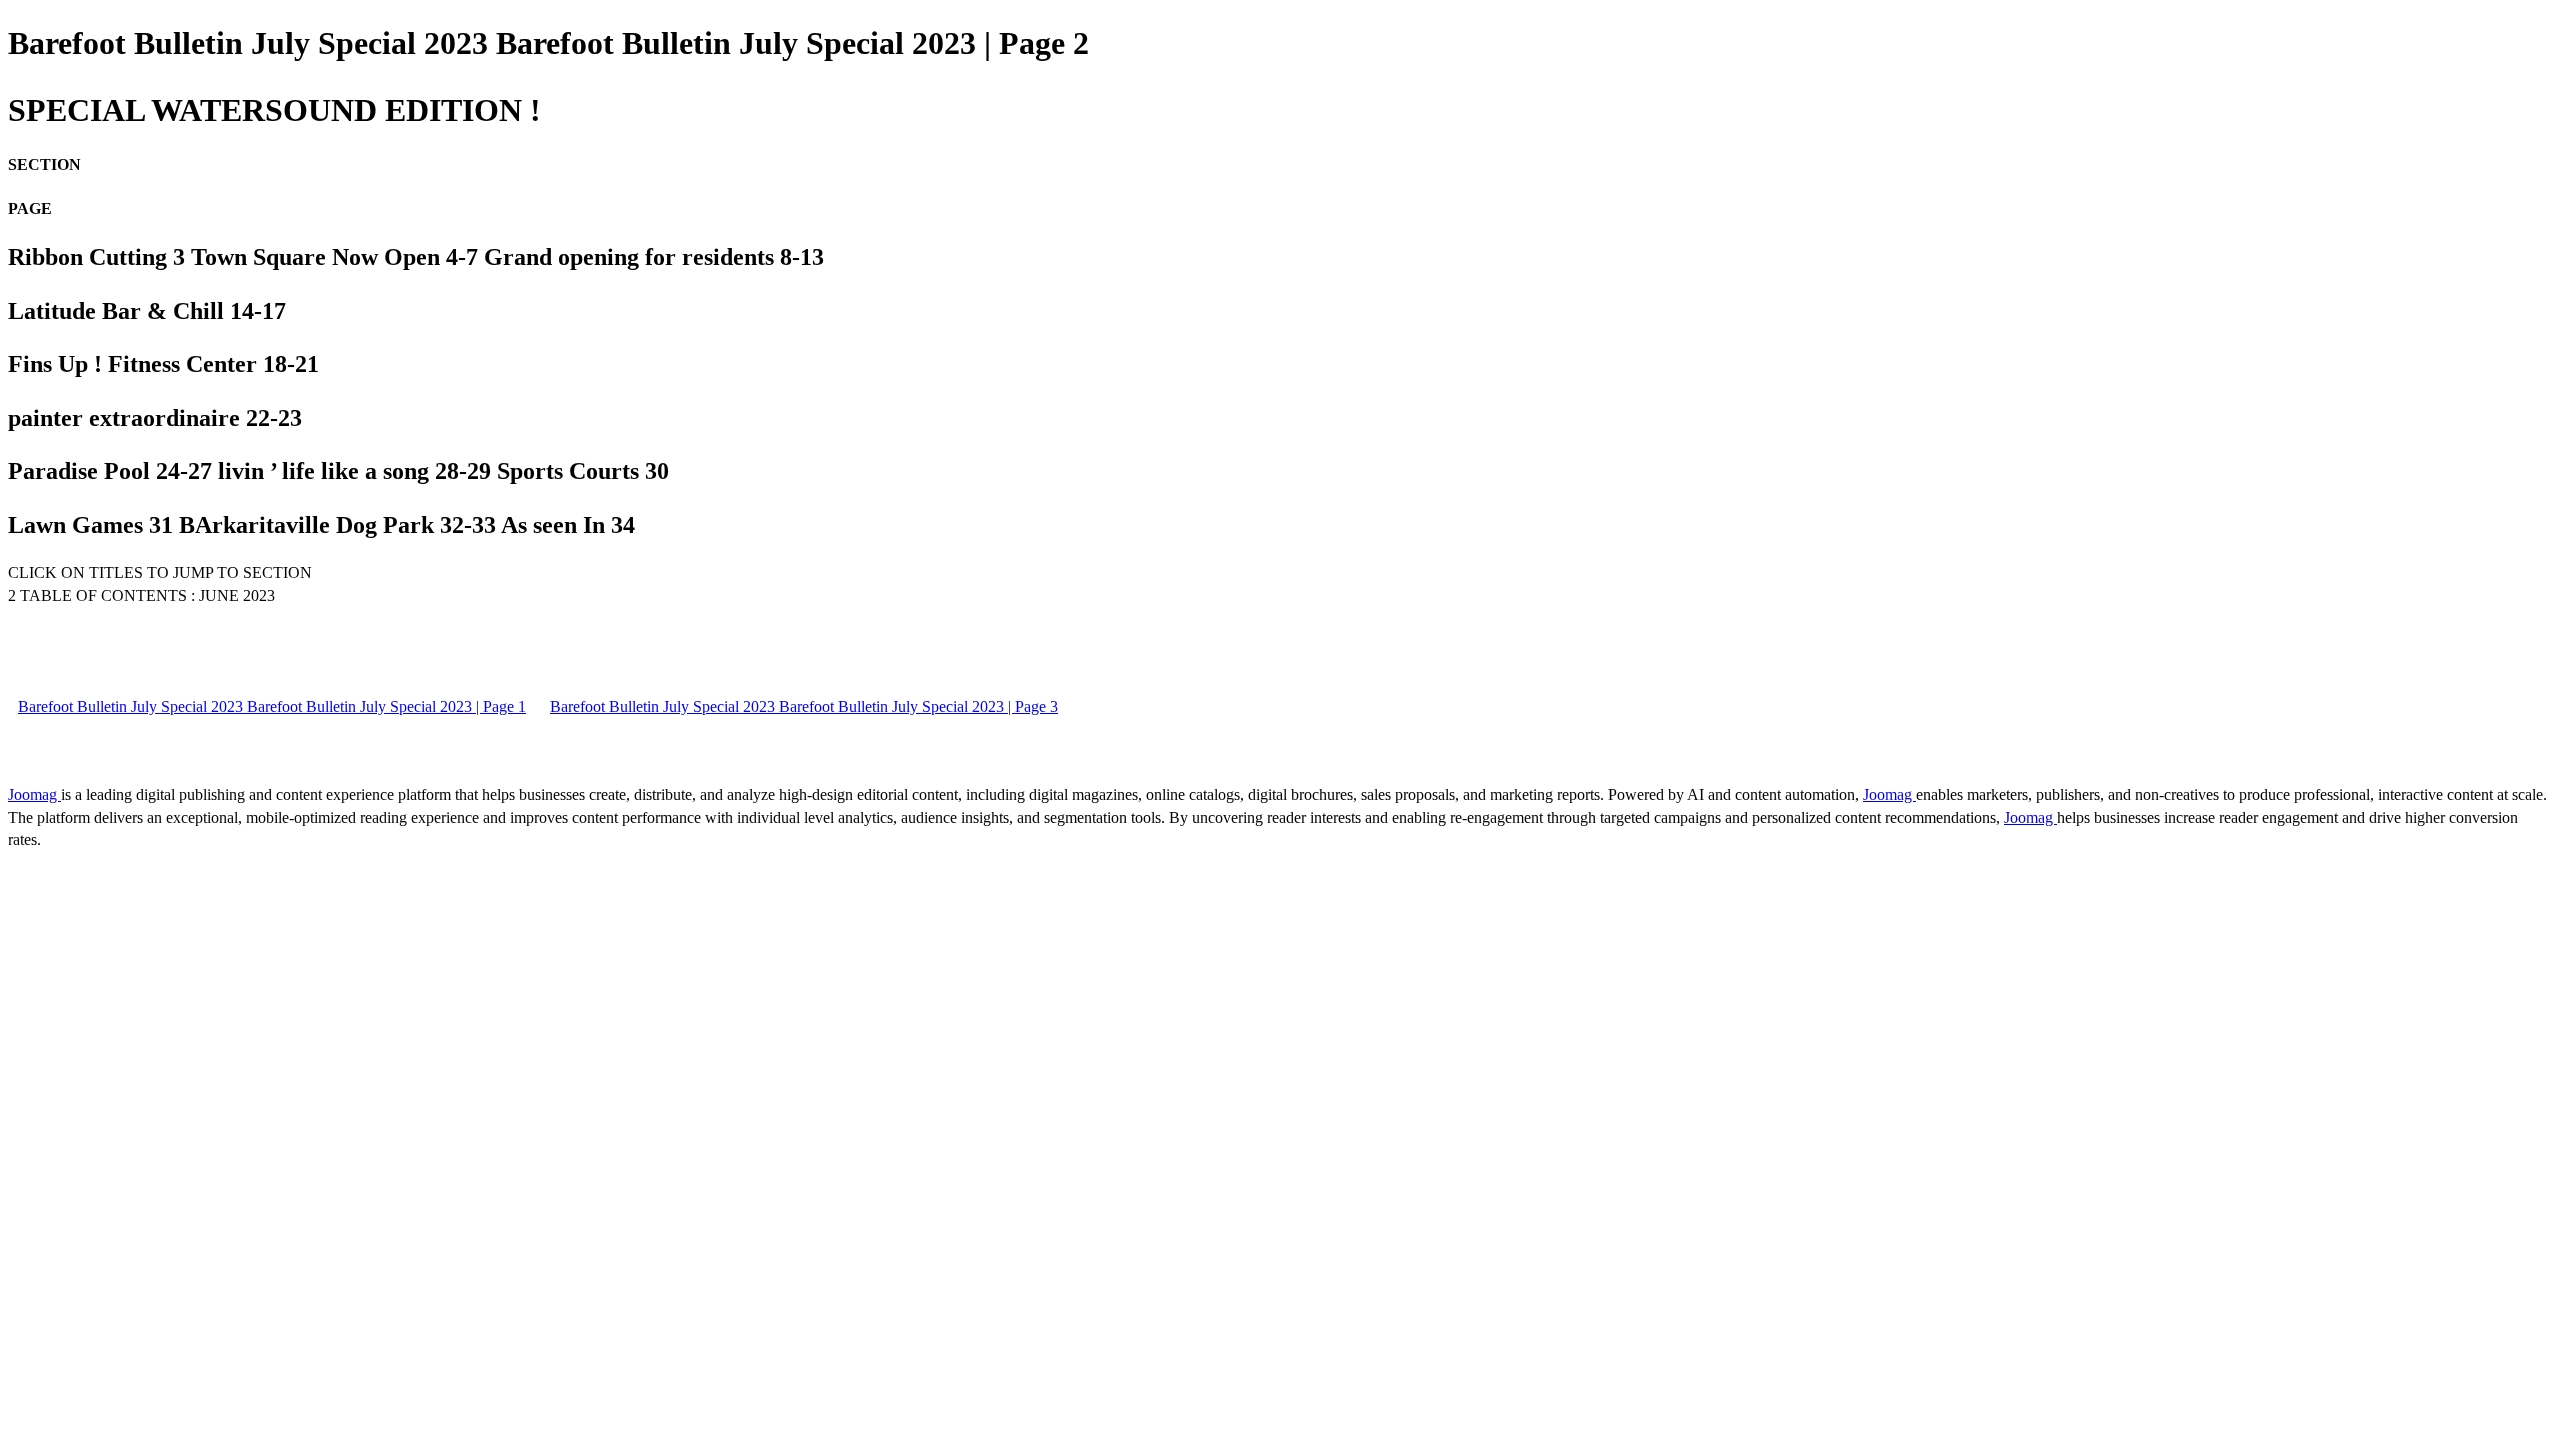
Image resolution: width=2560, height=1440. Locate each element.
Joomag (34, 794)
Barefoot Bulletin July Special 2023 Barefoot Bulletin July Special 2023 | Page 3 (804, 706)
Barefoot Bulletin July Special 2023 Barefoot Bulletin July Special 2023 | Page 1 (272, 706)
